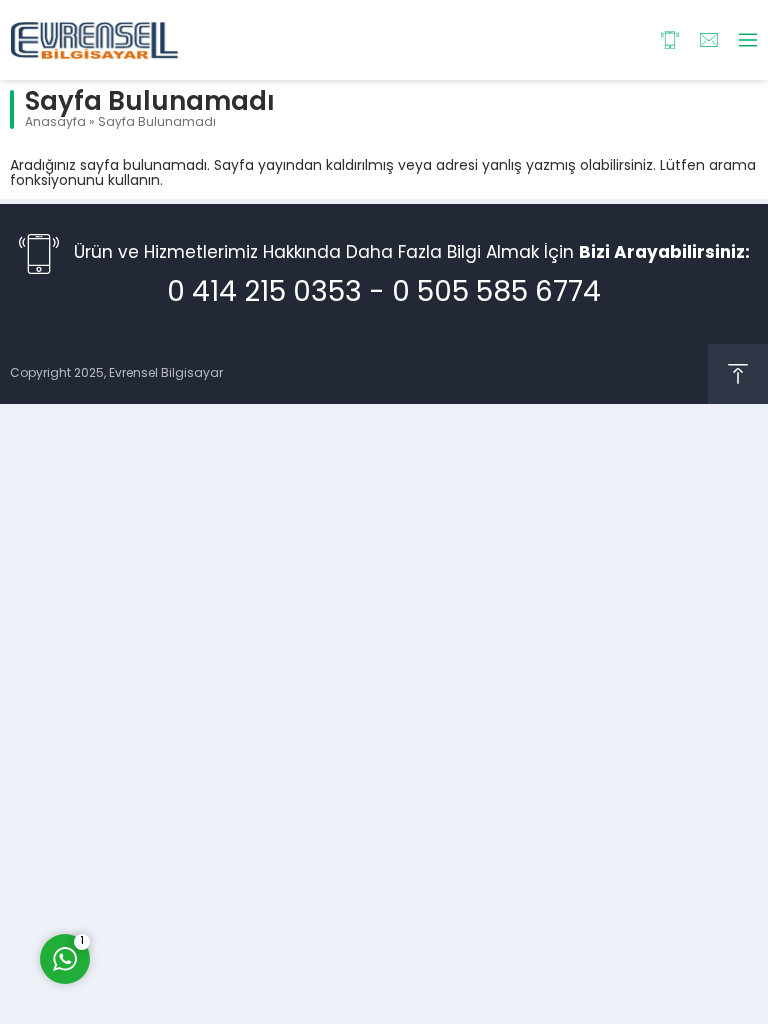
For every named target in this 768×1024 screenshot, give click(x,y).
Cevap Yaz (190, 878)
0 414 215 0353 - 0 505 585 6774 (384, 294)
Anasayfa (55, 123)
